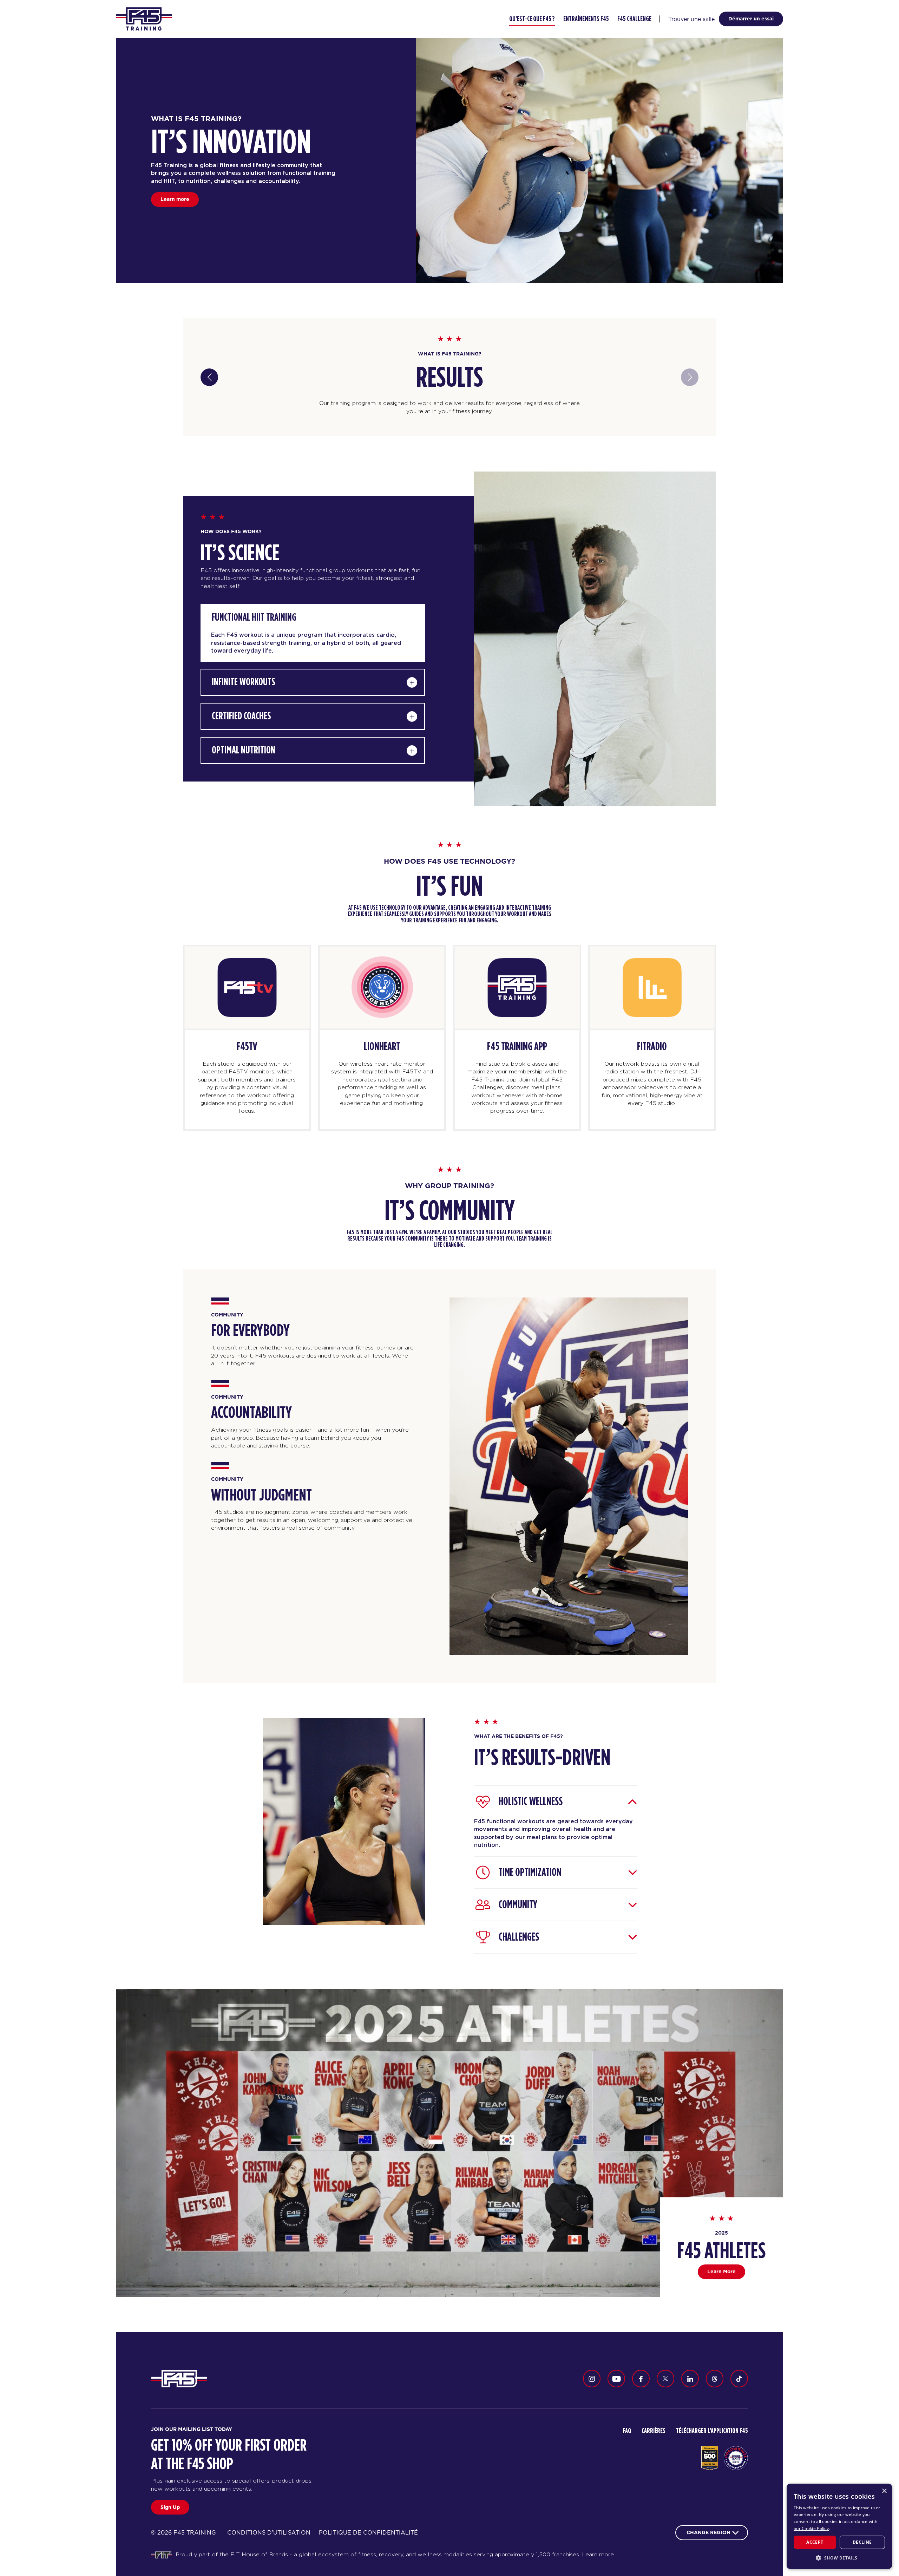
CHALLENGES (519, 1937)
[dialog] (839, 2526)
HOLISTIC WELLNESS (531, 1802)
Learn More (721, 2271)
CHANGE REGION (708, 2532)
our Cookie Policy (811, 2528)
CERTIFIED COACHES (241, 716)
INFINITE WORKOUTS (244, 682)
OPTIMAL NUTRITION (244, 750)
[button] (839, 2558)
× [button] (884, 2491)
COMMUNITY (518, 1905)
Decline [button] (862, 2542)
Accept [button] (815, 2542)
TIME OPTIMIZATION (530, 1872)
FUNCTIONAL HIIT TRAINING (254, 617)
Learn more (175, 199)
